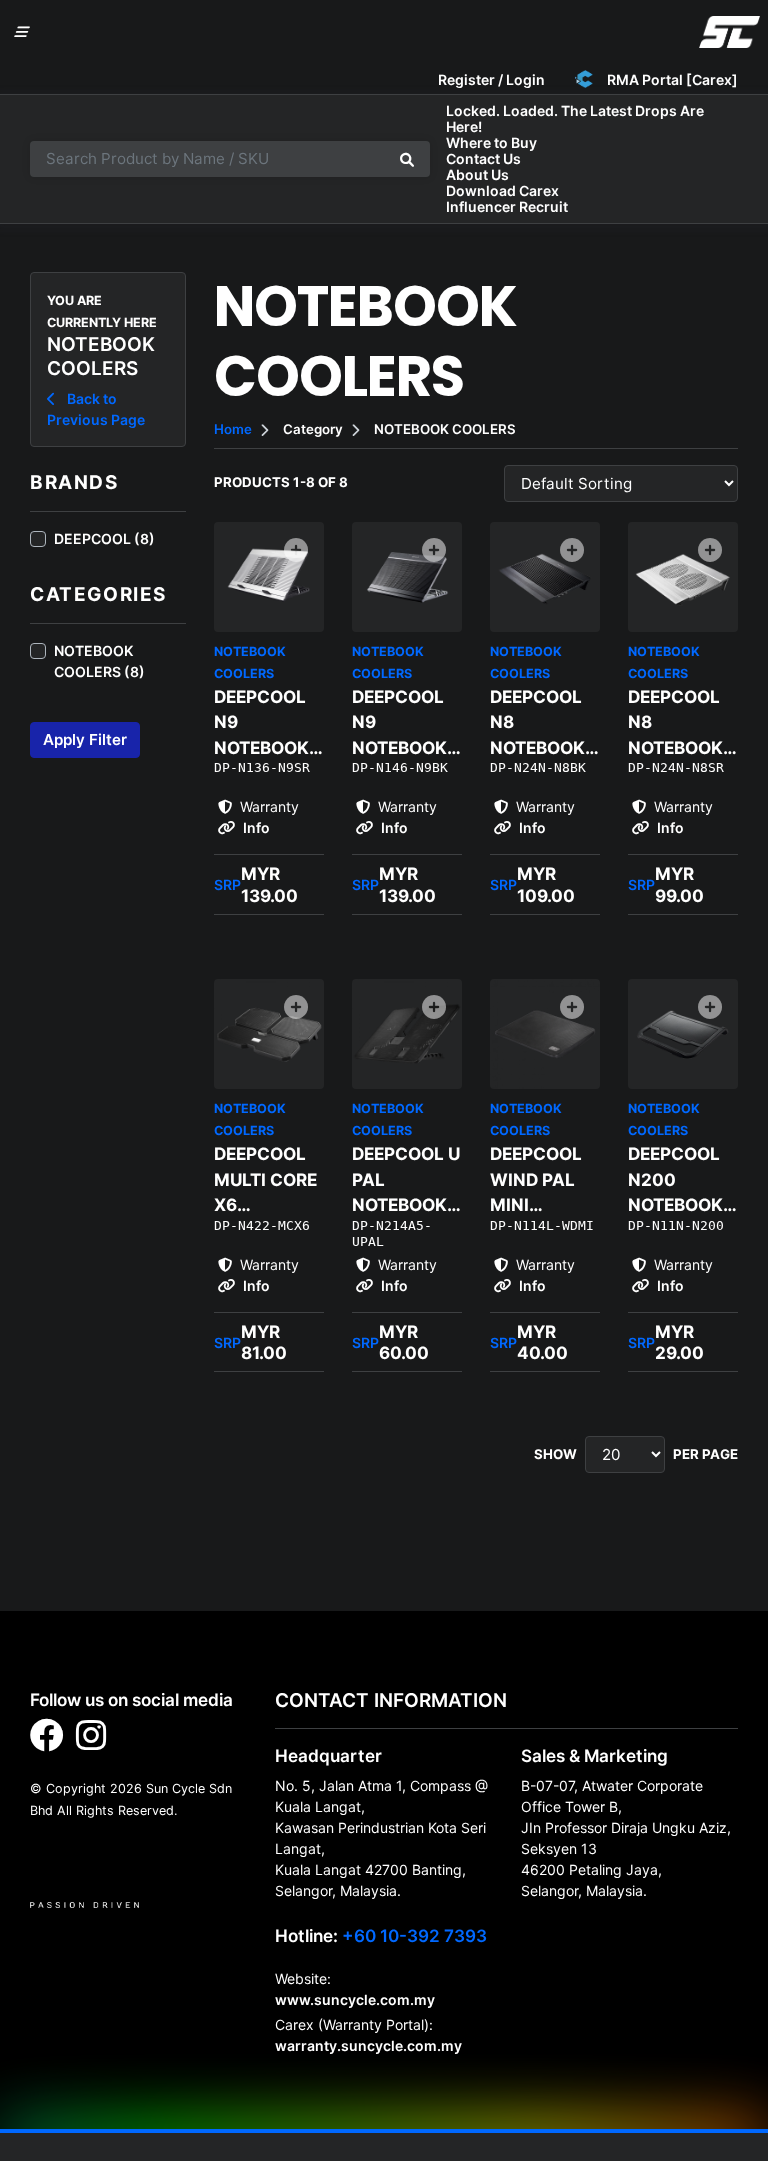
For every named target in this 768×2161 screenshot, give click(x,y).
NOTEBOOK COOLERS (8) (99, 661)
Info (255, 827)
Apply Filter (85, 739)
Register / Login (491, 79)
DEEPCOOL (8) (104, 538)
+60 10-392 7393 (414, 1935)
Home (233, 429)
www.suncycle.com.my (355, 1999)
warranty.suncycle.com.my (368, 2045)
